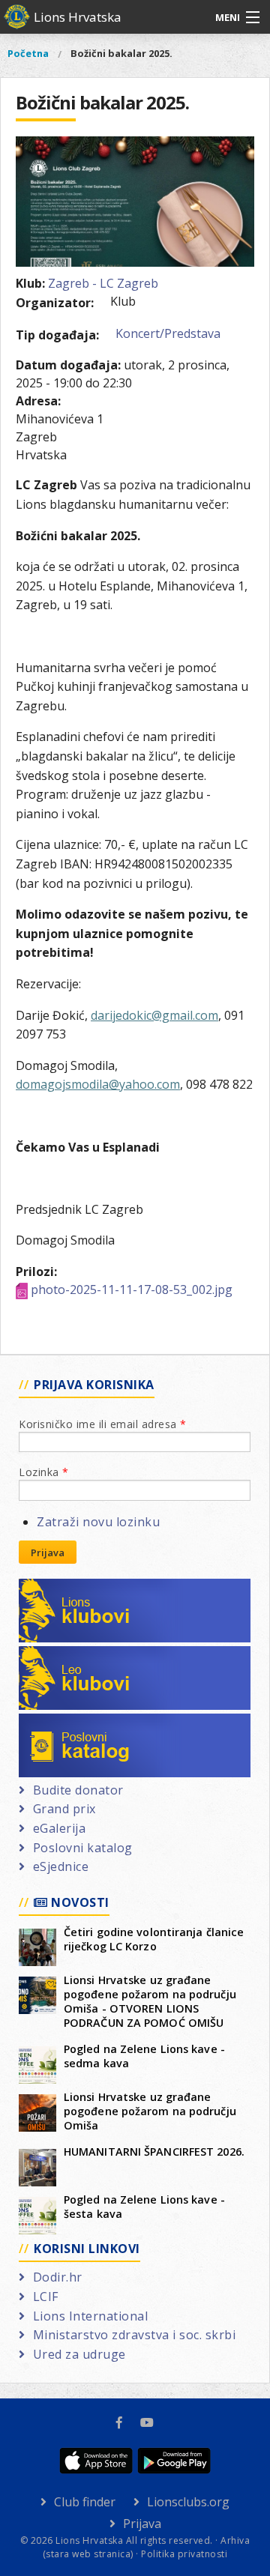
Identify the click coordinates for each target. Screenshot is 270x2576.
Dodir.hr (58, 2277)
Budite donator (78, 1790)
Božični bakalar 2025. (121, 53)
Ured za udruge (79, 2354)
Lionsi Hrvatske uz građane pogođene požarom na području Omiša (150, 2111)
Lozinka (44, 1472)
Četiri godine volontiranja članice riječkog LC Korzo (154, 1939)
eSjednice (61, 1866)
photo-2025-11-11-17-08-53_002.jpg (132, 1289)
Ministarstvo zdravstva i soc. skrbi (134, 2335)
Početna (28, 53)
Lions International (90, 2316)
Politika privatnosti (184, 2554)
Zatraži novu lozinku (98, 1522)
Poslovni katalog (83, 1723)
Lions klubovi (73, 1588)
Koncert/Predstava (168, 333)
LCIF (46, 2297)
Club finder (85, 2502)
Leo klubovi (68, 1655)
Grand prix (64, 1809)
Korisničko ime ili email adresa (103, 1424)
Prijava (48, 1552)
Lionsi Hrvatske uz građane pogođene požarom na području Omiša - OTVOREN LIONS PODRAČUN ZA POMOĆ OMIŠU (150, 2001)
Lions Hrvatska (78, 17)
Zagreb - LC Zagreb (103, 283)
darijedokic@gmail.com (154, 1015)
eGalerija (59, 1828)
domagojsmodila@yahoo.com (98, 1084)
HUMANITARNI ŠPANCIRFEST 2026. (154, 2152)
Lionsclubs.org (188, 2502)
